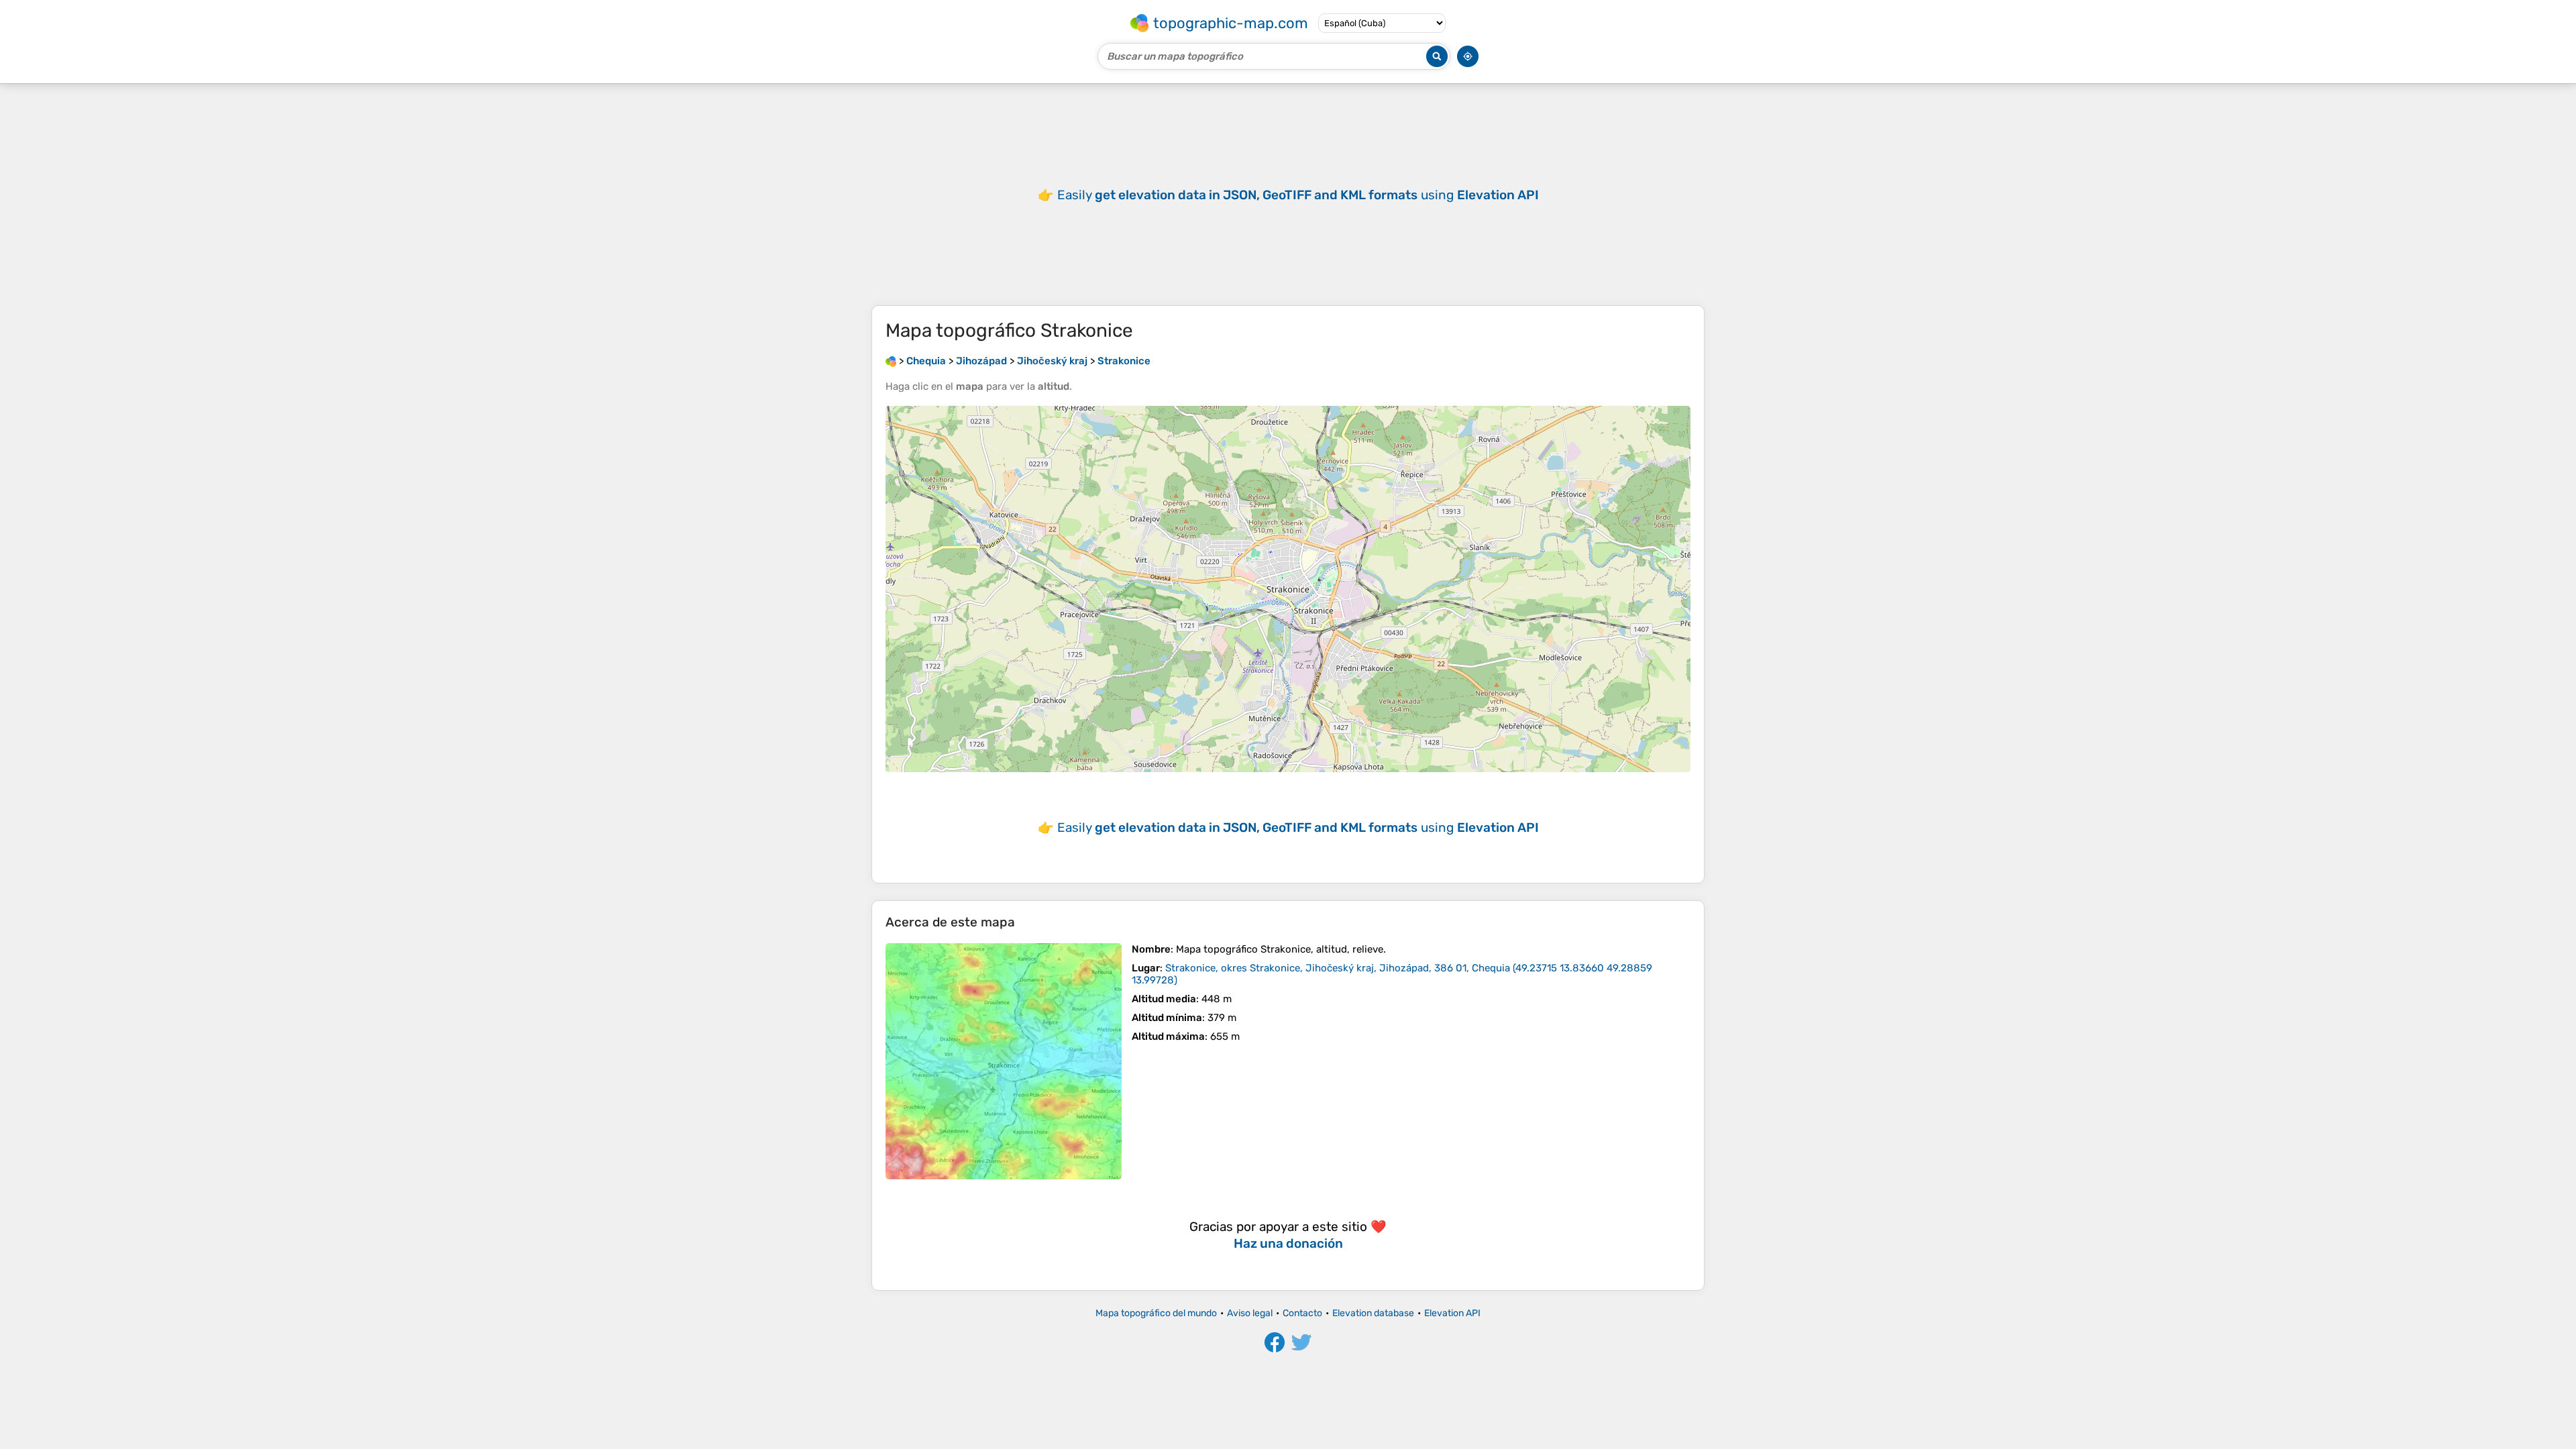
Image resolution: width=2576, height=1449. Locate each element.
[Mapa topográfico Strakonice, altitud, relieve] (1004, 1061)
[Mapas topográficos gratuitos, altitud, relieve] (891, 361)
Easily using (1298, 195)
